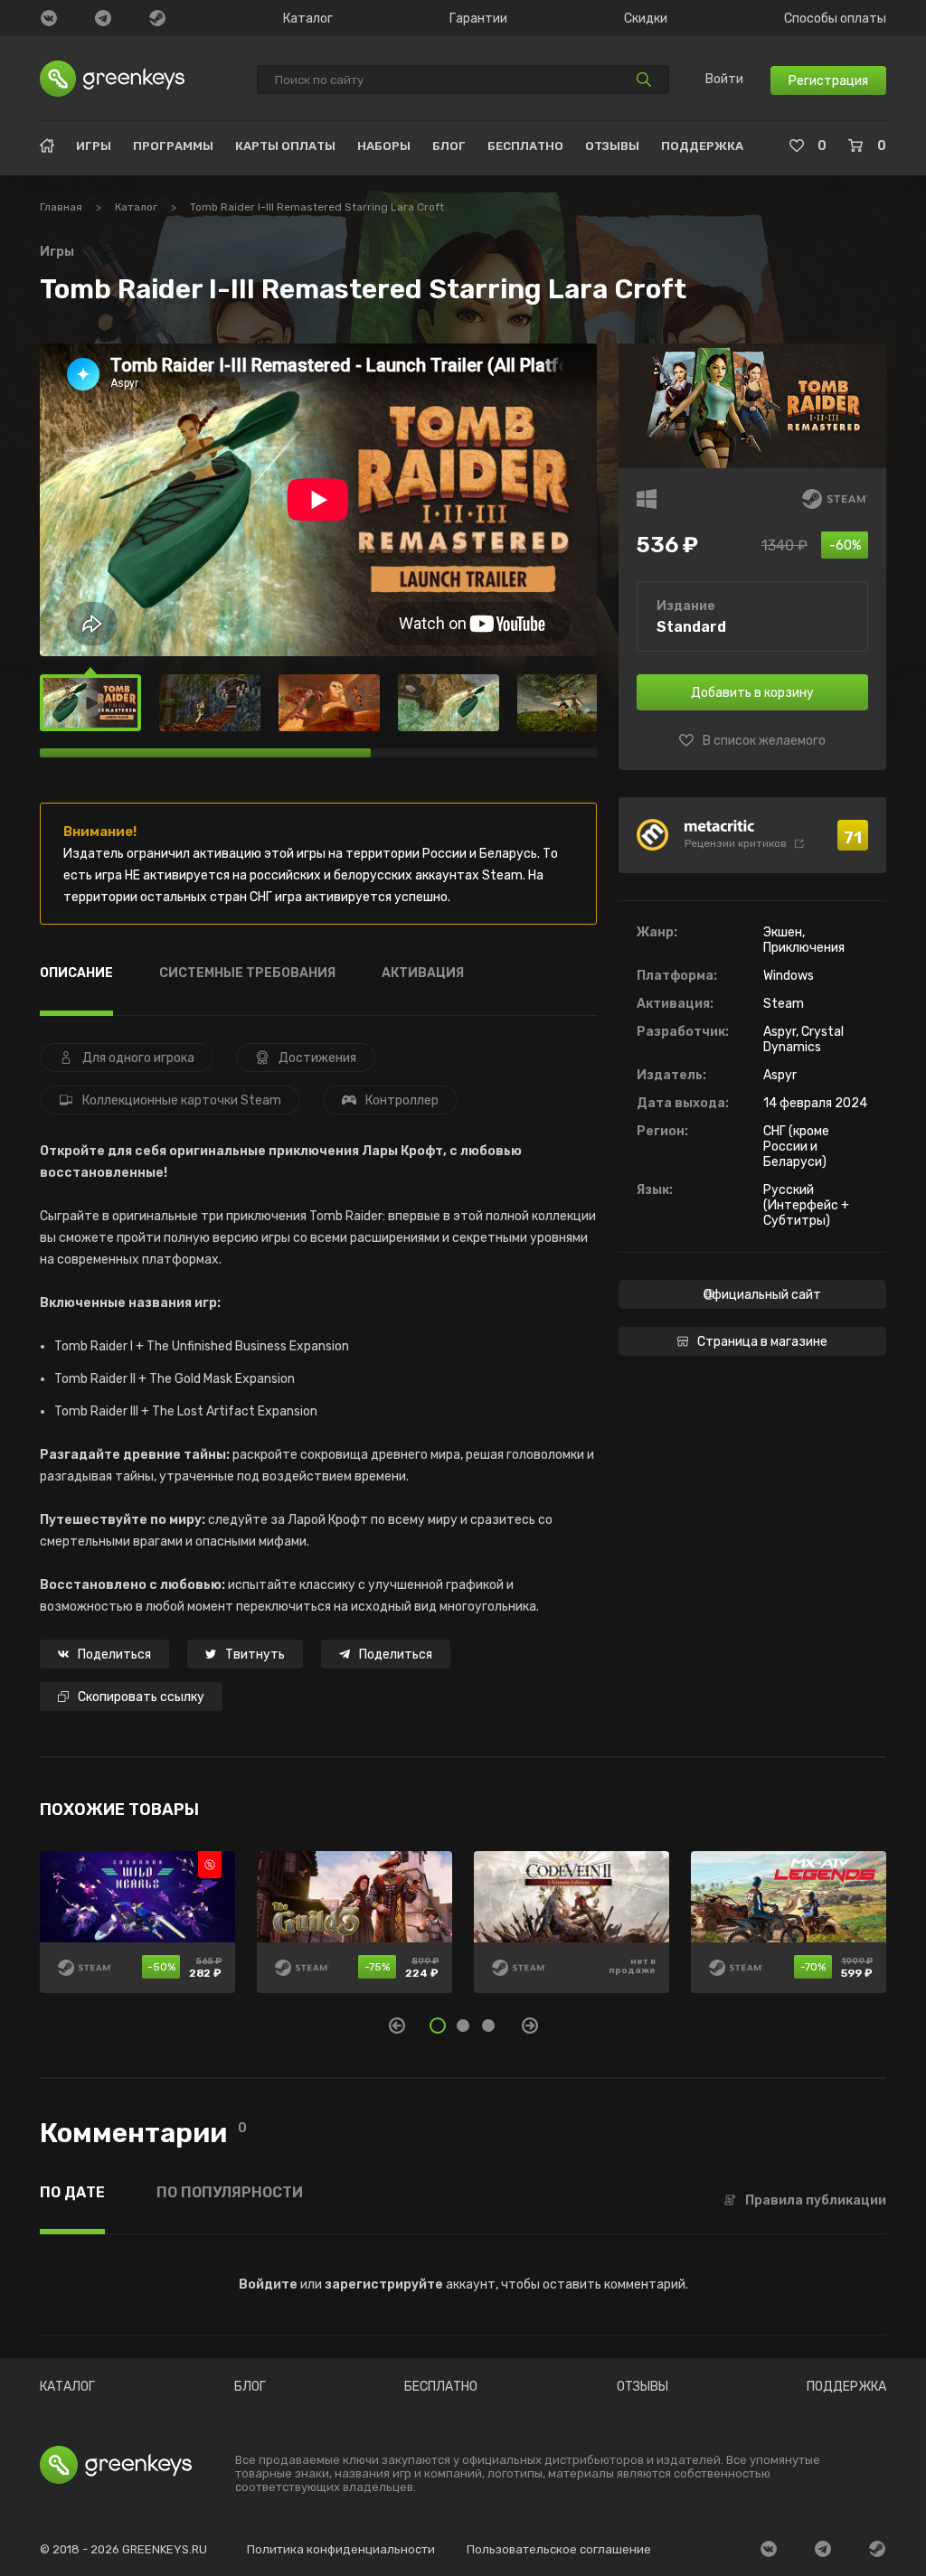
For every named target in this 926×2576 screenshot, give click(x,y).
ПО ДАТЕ (72, 2193)
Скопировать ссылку (141, 1697)
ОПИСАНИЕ (76, 974)
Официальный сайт (762, 1295)
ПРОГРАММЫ (173, 146)
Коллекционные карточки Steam (182, 1100)
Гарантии (478, 19)
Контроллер (402, 1100)
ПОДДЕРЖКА (702, 146)
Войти (724, 80)
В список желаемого (764, 741)
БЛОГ (449, 146)
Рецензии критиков (736, 843)
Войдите (268, 2285)
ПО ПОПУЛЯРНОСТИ (230, 2193)
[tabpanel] (463, 1932)
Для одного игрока (138, 1058)
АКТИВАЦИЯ (423, 974)
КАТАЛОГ (67, 2387)
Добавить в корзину (752, 693)
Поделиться (114, 1655)
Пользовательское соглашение (559, 2549)
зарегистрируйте (384, 2285)
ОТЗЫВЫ (612, 146)
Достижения (317, 1058)
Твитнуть (255, 1655)
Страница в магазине (762, 1342)
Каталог (308, 19)
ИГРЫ (94, 146)
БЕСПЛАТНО (525, 146)
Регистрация (828, 81)
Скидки (646, 19)
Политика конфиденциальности (341, 2549)
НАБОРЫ (384, 146)
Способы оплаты (835, 19)
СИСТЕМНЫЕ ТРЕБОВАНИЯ (247, 974)
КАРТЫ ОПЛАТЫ (285, 146)
